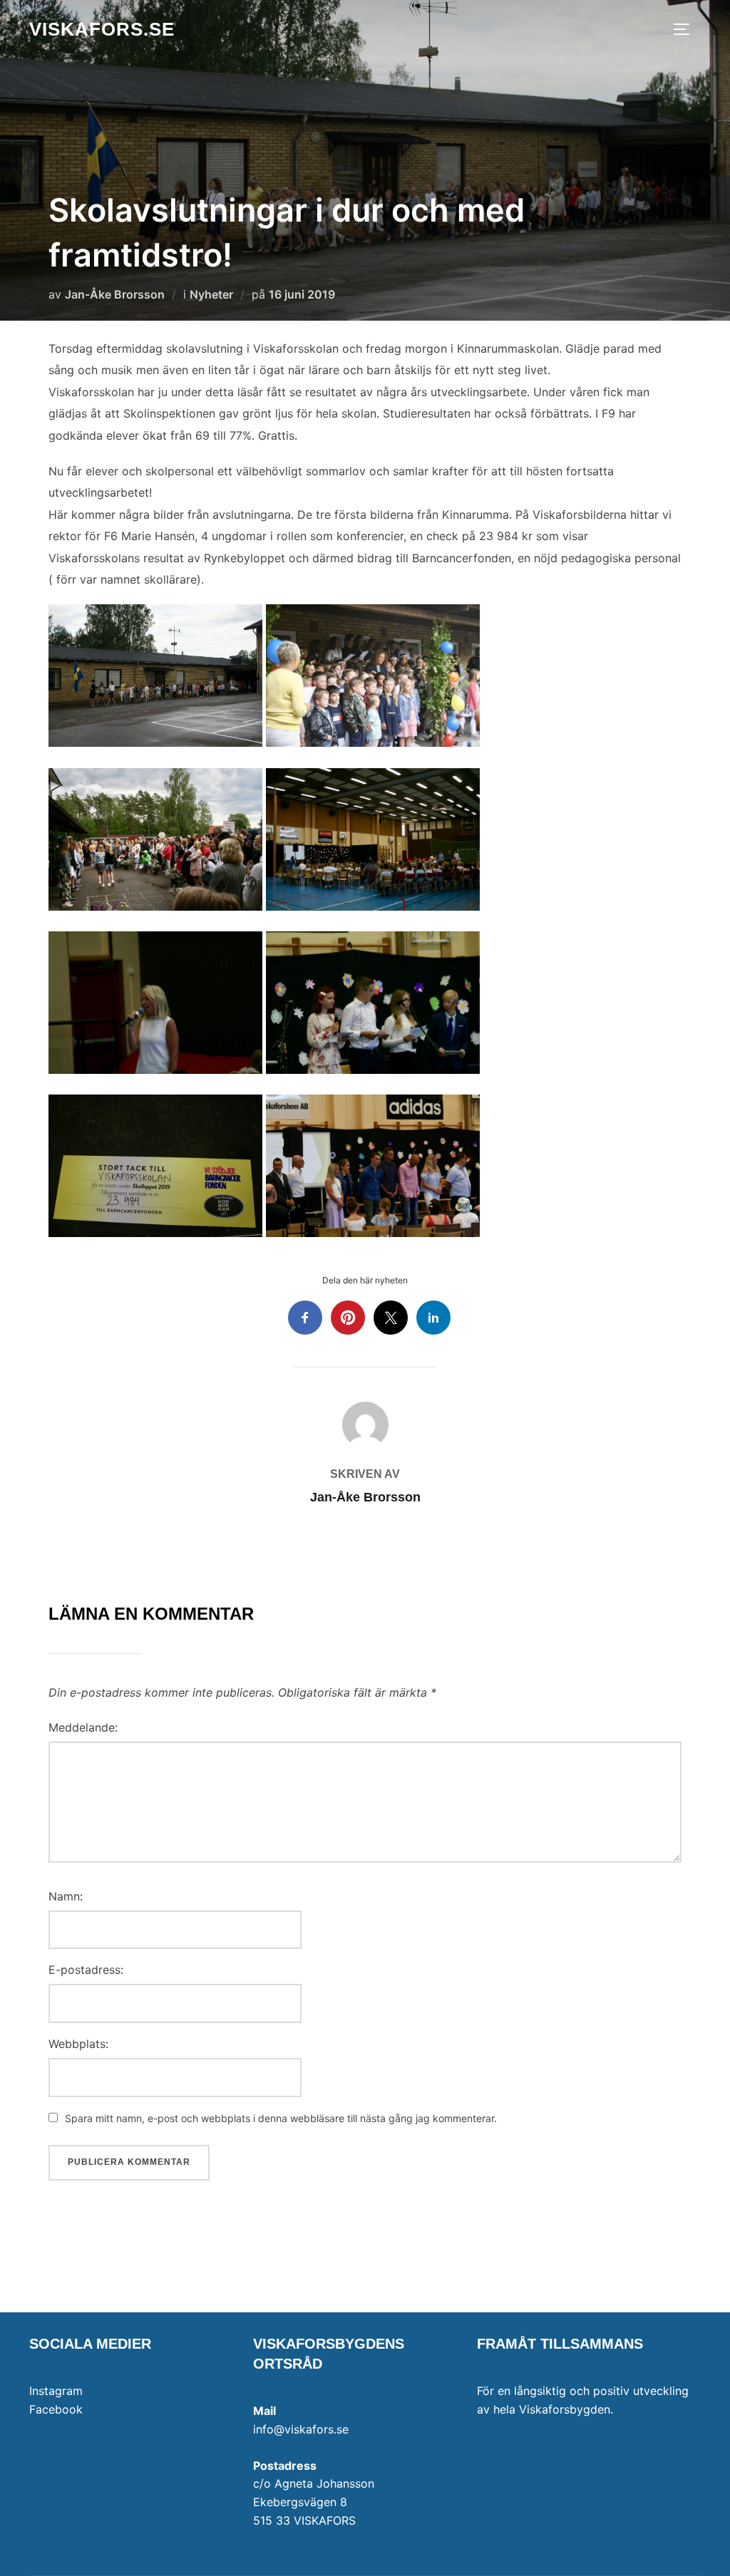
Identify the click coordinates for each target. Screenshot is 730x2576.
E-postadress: (86, 1970)
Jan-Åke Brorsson (115, 294)
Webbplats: (78, 2044)
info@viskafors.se (301, 2429)
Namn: (66, 1896)
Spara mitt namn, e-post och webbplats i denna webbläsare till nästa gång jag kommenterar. (281, 2118)
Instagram (56, 2391)
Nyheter (211, 294)
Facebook (56, 2409)
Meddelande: (83, 1727)
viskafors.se (102, 29)
